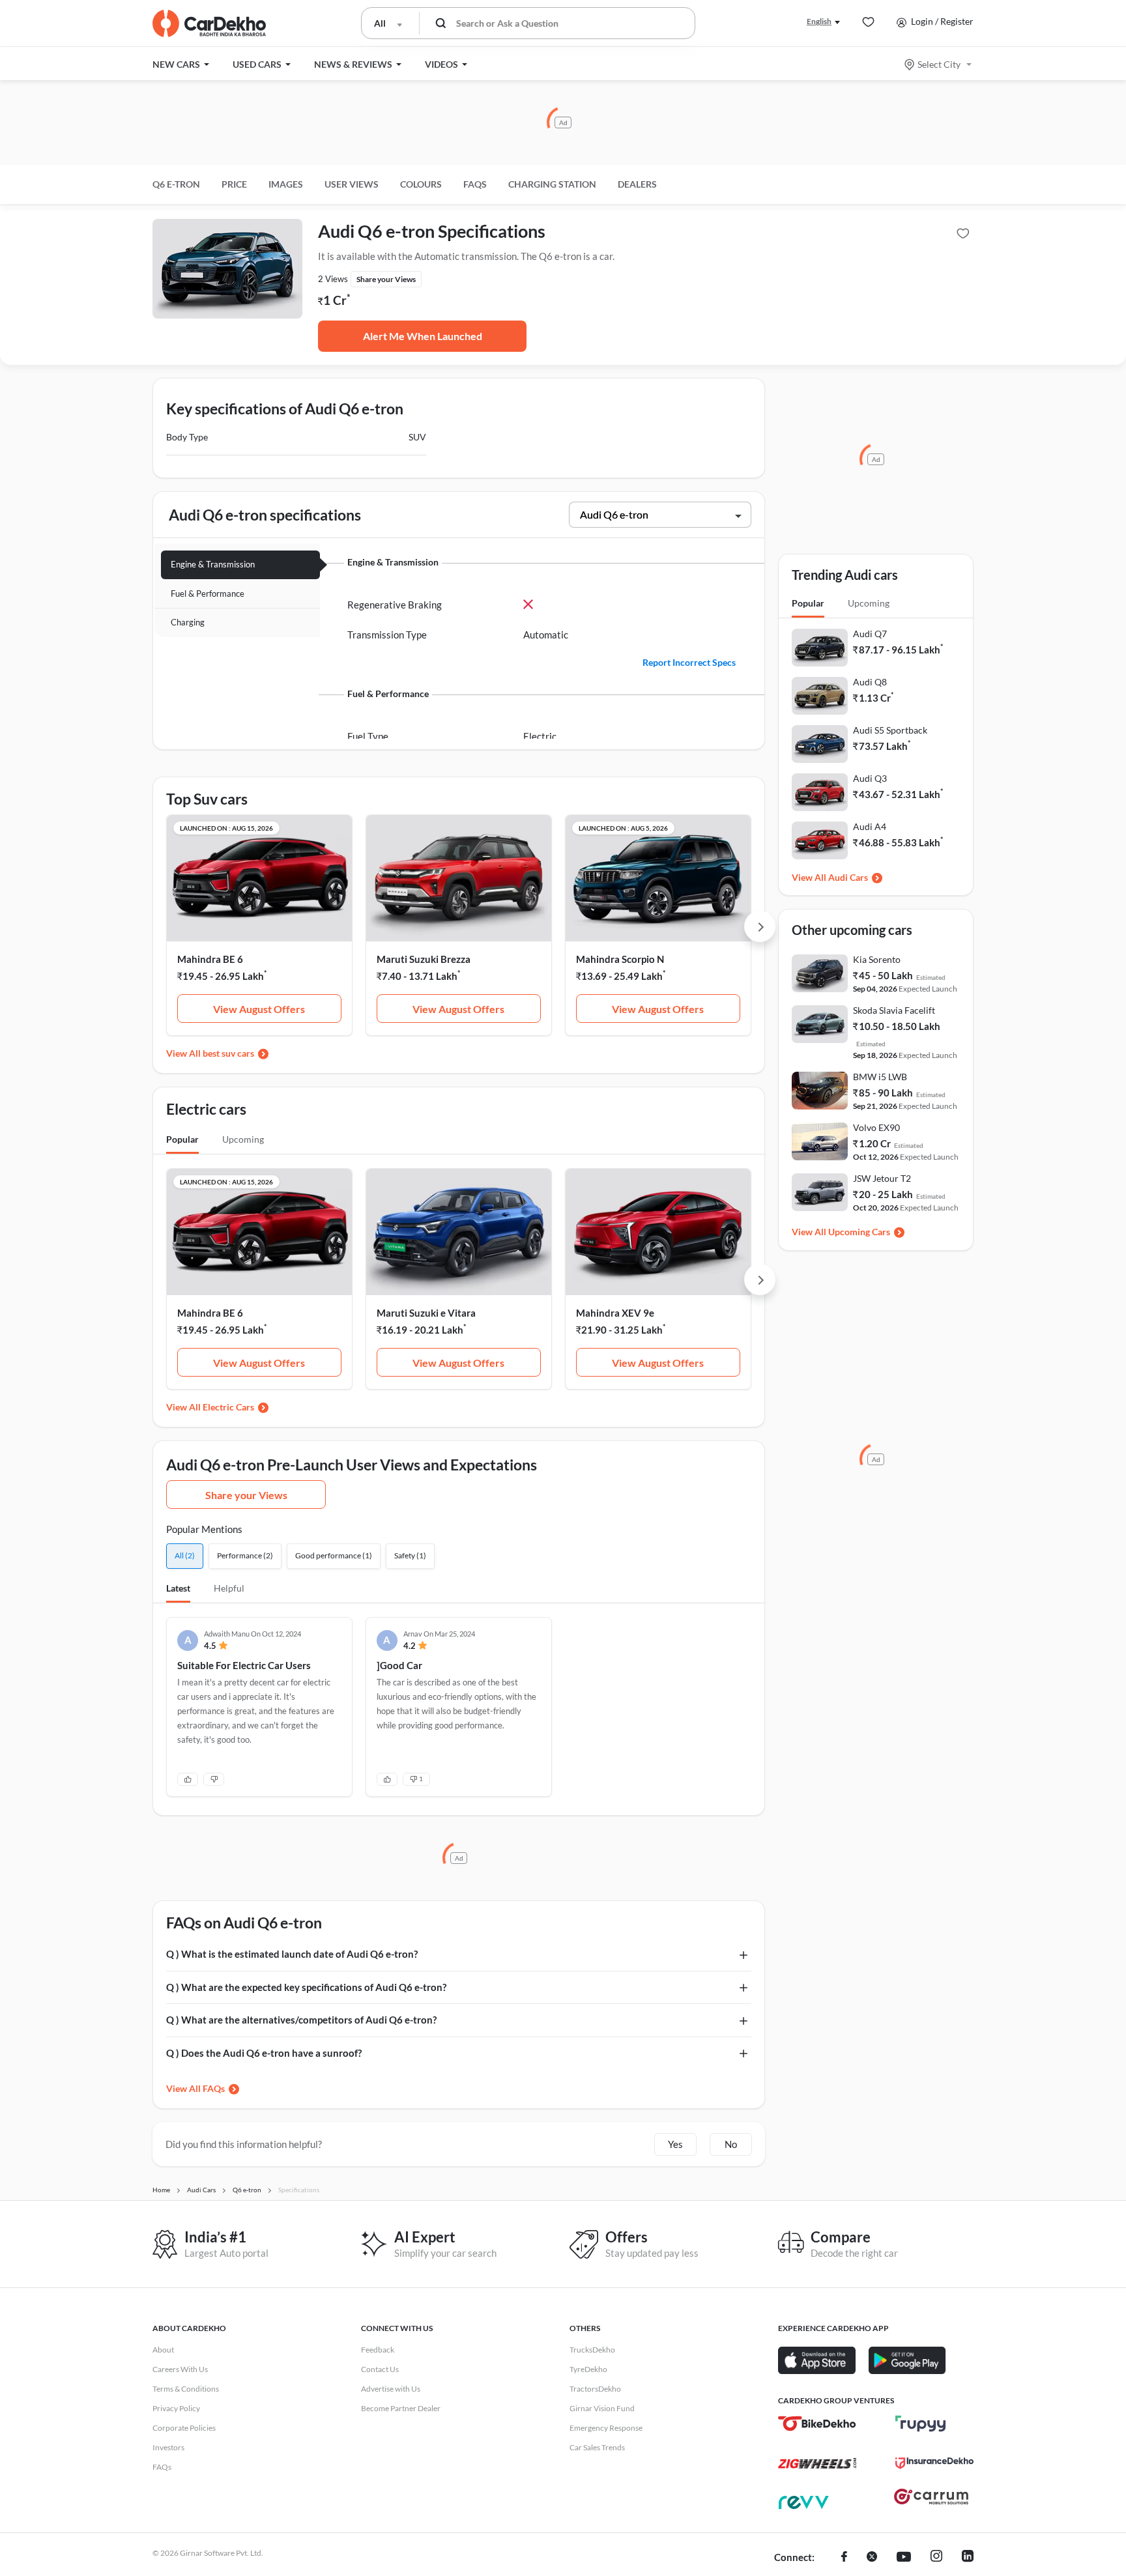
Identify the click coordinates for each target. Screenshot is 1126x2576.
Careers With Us (180, 2369)
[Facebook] (844, 2558)
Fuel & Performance (208, 594)
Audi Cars (848, 877)
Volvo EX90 (876, 1127)
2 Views (333, 279)
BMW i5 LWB (880, 1077)
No (731, 2144)
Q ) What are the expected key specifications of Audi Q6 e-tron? (306, 1987)
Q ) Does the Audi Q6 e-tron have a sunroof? (264, 2053)
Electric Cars (228, 1407)
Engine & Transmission (213, 564)
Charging (188, 622)
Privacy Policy (176, 2408)
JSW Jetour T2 (882, 1178)
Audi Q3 (870, 778)
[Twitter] (872, 2558)
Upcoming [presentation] (243, 1139)
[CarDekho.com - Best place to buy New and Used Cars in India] (209, 23)
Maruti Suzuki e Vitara (426, 1313)
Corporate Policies (184, 2428)
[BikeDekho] (817, 2424)
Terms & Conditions (186, 2389)
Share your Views (246, 1495)
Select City (939, 64)
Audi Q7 (870, 634)
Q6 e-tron (176, 184)
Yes (675, 2144)
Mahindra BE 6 (210, 959)
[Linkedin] (968, 2558)
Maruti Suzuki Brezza (424, 959)
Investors (168, 2447)
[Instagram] (936, 2558)
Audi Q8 (870, 682)
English (819, 21)
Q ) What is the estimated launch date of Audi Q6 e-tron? (292, 1954)
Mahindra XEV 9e (615, 1313)
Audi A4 (870, 826)
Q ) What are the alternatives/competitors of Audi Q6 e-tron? (301, 2020)
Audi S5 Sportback (890, 730)
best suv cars (228, 1053)
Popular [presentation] (182, 1139)
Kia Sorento (877, 959)
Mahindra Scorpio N (620, 959)
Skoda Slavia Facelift (894, 1010)
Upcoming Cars (859, 1232)
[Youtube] (904, 2558)
